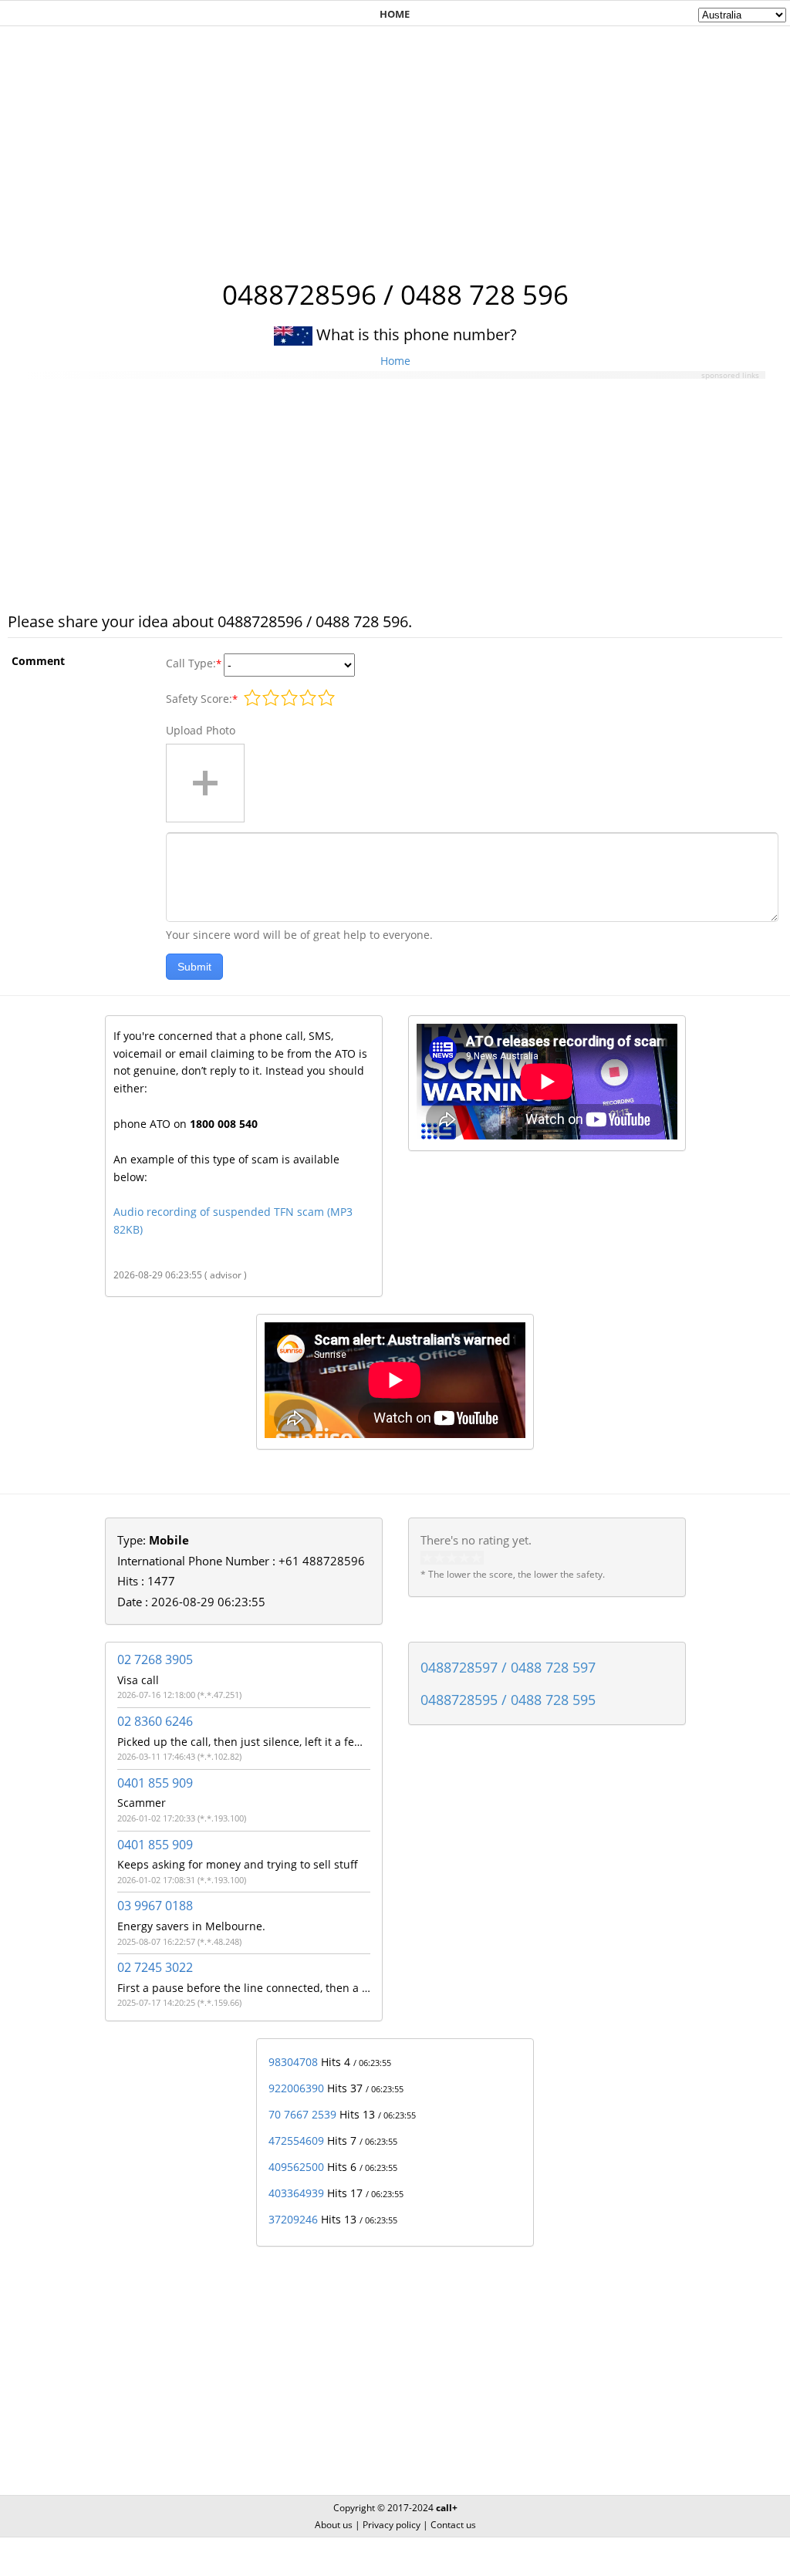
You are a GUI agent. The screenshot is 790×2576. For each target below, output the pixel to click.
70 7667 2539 (302, 2114)
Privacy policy (392, 2525)
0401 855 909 (155, 1783)
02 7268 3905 (155, 1659)
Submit (194, 967)
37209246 (293, 2219)
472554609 (296, 2140)
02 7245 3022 (155, 1967)
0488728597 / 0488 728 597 (508, 1667)
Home (395, 361)
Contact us (453, 2525)
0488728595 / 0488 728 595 (508, 1700)
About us (334, 2525)
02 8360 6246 (155, 1721)
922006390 (296, 2088)
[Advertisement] (395, 144)
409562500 (296, 2167)
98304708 (293, 2062)
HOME (395, 14)
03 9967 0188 (155, 1906)
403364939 (296, 2193)
